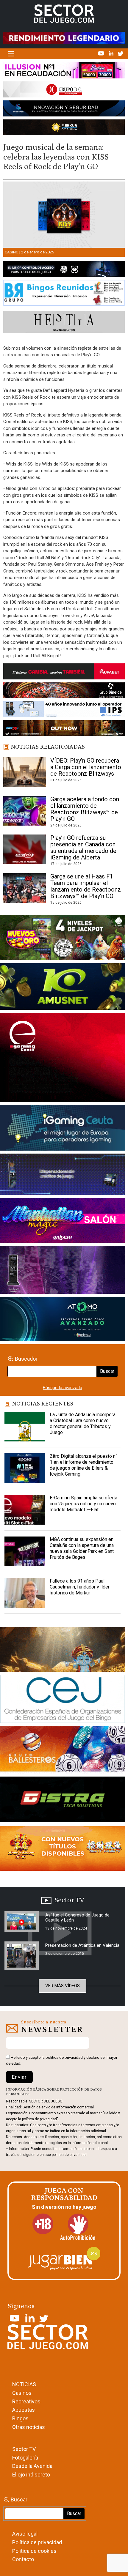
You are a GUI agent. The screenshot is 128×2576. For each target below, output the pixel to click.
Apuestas (24, 2410)
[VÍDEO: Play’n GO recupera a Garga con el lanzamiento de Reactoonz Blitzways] (25, 772)
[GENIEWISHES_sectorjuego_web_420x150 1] (63, 1651)
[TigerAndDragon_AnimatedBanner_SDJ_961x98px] (64, 38)
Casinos (22, 2393)
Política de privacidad (37, 2542)
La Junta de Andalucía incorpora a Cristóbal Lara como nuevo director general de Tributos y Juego (83, 1423)
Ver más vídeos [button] (63, 1986)
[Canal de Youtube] (102, 53)
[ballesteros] (63, 1751)
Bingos (20, 2418)
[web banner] (63, 1059)
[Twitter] (121, 53)
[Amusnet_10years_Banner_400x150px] (63, 988)
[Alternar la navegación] (11, 54)
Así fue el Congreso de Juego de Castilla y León (77, 1918)
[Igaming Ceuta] (63, 1129)
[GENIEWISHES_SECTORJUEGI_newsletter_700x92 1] (64, 129)
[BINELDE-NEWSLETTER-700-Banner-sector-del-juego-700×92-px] (64, 692)
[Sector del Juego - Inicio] (64, 13)
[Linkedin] (112, 53)
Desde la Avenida (32, 2466)
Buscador (26, 1359)
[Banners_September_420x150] (63, 1850)
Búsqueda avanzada (63, 1388)
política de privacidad (64, 2057)
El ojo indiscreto (31, 2475)
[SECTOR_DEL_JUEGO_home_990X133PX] (64, 72)
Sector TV (24, 2449)
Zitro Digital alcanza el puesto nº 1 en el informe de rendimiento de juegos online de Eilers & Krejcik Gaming (84, 1465)
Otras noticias (29, 2427)
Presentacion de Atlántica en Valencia (82, 1945)
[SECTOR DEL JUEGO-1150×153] (64, 91)
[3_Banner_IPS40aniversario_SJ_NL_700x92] (64, 710)
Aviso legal (25, 2534)
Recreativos (26, 2401)
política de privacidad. (70, 2155)
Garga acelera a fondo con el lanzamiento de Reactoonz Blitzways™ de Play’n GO (85, 809)
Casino (12, 252)
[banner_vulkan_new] (64, 270)
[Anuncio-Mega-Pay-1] (63, 1176)
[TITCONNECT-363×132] (63, 1800)
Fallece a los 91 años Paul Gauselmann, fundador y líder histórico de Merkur (80, 1587)
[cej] (63, 1700)
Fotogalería (25, 2458)
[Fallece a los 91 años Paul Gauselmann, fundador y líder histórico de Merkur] (25, 1593)
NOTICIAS (24, 2384)
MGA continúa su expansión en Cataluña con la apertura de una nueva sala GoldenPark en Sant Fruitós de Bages (82, 1548)
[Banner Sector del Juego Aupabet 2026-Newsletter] (64, 673)
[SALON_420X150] (63, 1222)
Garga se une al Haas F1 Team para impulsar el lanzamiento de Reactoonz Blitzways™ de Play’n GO (86, 886)
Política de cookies (34, 2551)
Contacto (23, 2559)
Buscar (107, 1371)
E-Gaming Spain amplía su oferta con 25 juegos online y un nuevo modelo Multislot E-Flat (83, 1504)
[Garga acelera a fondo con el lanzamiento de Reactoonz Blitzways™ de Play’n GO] (25, 811)
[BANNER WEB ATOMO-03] (63, 1320)
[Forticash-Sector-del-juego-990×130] (64, 110)
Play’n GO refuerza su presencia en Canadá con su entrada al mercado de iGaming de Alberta (83, 848)
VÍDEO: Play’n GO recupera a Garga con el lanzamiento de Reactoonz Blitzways (86, 767)
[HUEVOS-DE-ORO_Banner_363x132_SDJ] (63, 938)
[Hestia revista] (64, 323)
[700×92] (64, 729)
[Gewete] (63, 1271)
